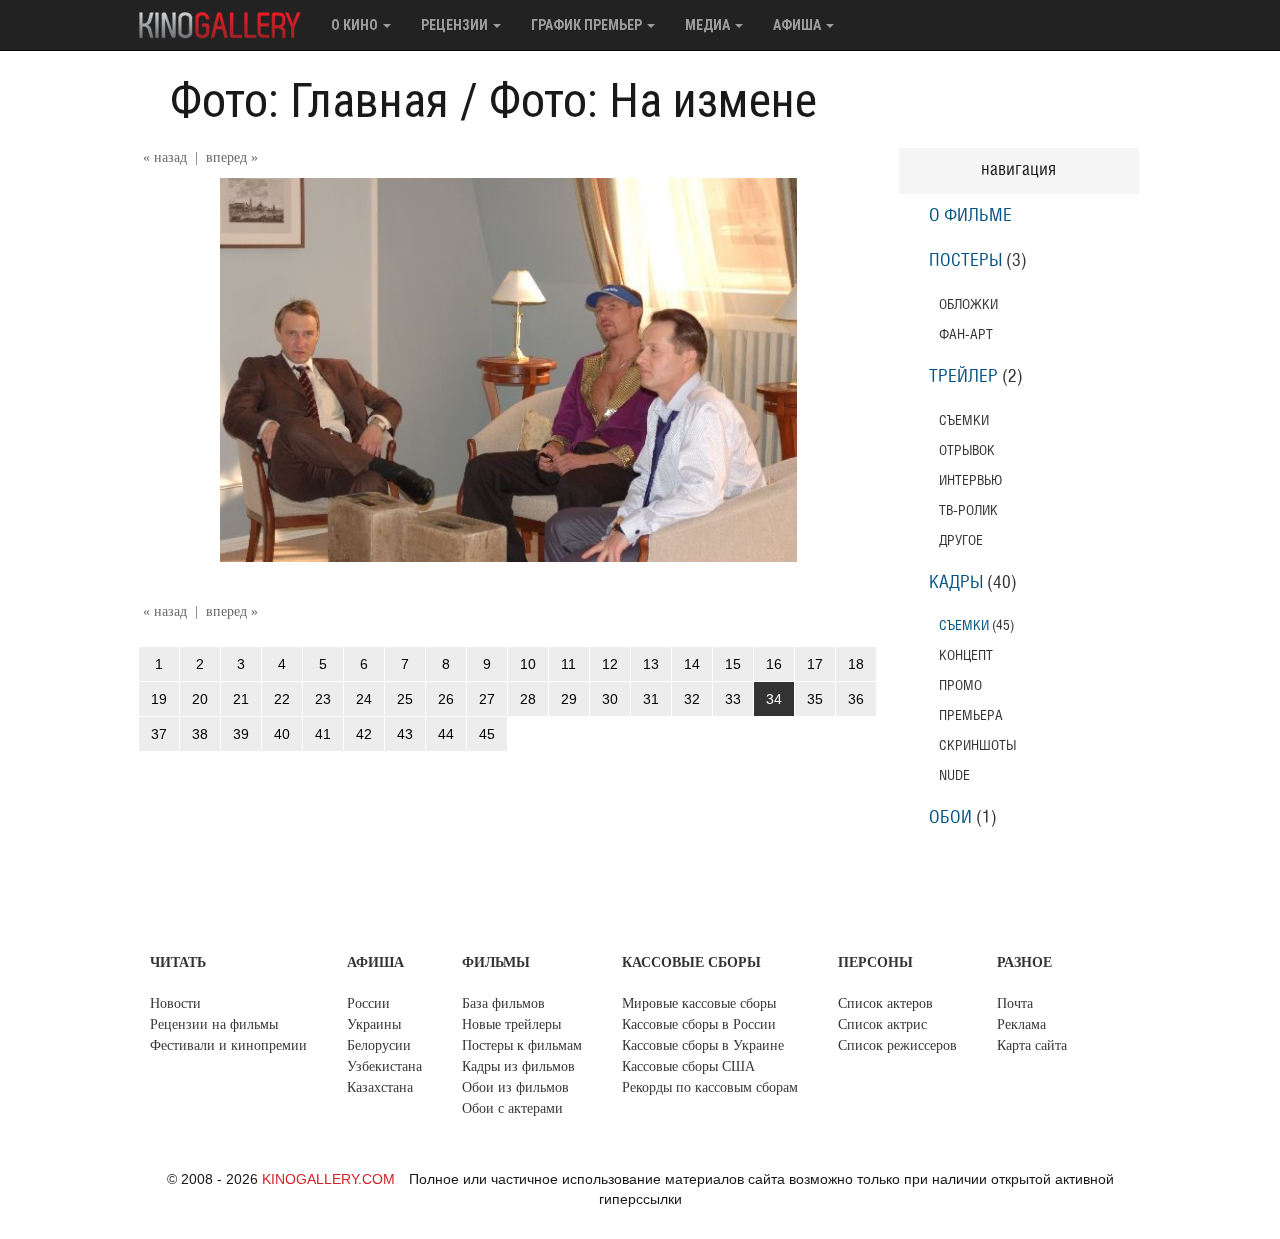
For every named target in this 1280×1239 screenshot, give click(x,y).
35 (815, 699)
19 (159, 699)
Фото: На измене (653, 100)
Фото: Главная (309, 100)
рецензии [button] (456, 25)
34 (774, 699)
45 (487, 734)
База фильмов (503, 1003)
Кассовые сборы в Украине (703, 1045)
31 (651, 699)
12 (610, 664)
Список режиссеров (897, 1045)
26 (446, 699)
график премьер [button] (588, 25)
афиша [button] (798, 25)
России (368, 1003)
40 (282, 734)
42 (364, 734)
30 (610, 699)
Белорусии (379, 1045)
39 (241, 734)
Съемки (964, 625)
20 (200, 699)
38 (200, 734)
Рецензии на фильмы (214, 1024)
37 (159, 734)
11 (568, 664)
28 (528, 699)
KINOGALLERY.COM (328, 1179)
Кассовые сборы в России (699, 1024)
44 (446, 734)
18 (856, 664)
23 (323, 699)
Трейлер (963, 377)
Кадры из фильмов (518, 1066)
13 (651, 664)
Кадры (956, 583)
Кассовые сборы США (688, 1066)
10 (528, 664)
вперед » (232, 157)
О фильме (970, 216)
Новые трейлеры (511, 1024)
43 (405, 734)
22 (282, 699)
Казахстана (380, 1087)
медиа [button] (709, 25)
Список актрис (882, 1024)
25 (405, 699)
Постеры (965, 261)
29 (569, 699)
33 (733, 699)
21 (241, 699)
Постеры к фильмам (522, 1045)
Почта (1015, 1003)
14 (692, 664)
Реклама (1021, 1024)
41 (323, 734)
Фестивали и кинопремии (228, 1045)
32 (692, 699)
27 (487, 699)
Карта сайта (1032, 1045)
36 (856, 699)
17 (815, 664)
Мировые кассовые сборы (699, 1003)
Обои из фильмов (515, 1087)
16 (774, 664)
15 (733, 664)
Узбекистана (384, 1066)
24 (364, 699)
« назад (165, 157)
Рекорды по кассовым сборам (710, 1087)
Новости (175, 1003)
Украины (374, 1024)
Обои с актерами (512, 1108)
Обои (950, 818)
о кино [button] (356, 25)
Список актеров (885, 1003)
